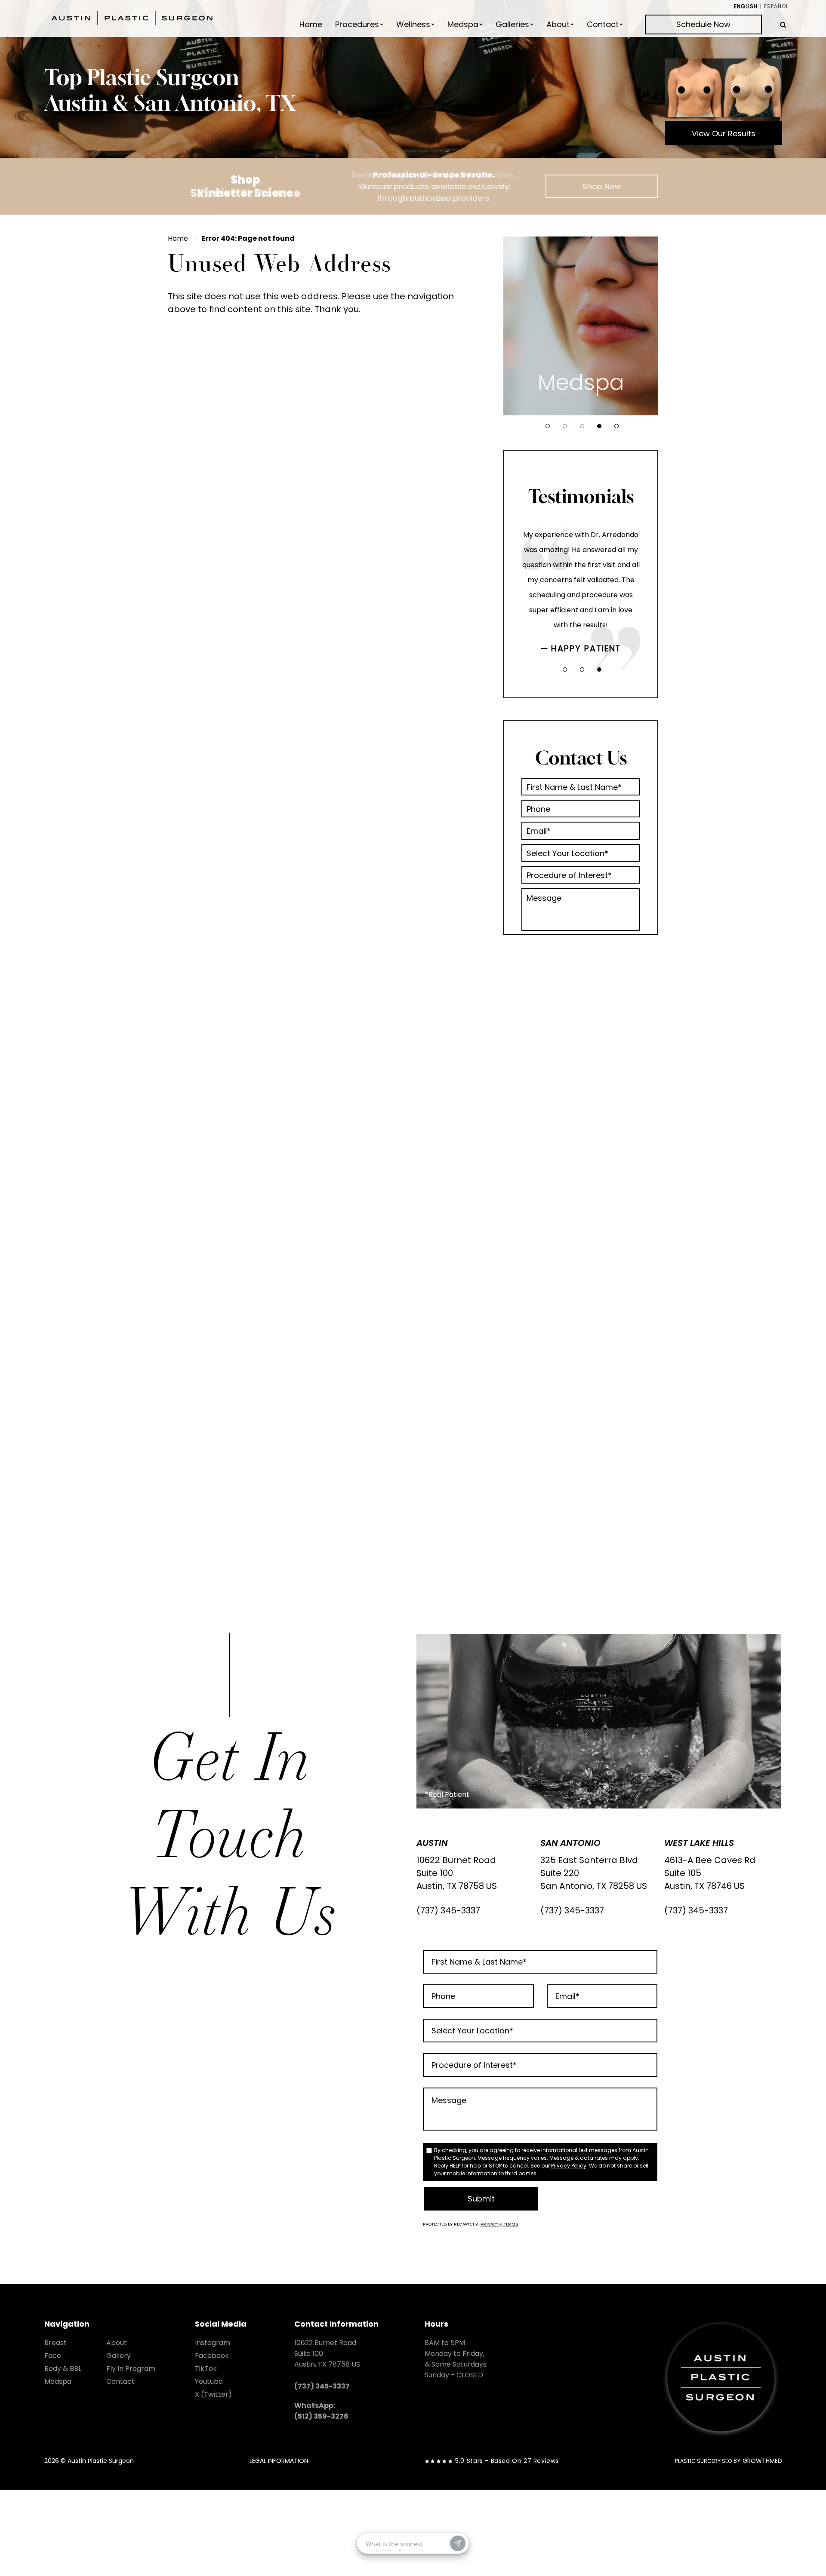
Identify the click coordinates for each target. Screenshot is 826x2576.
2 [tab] (565, 426)
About (558, 25)
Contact (603, 25)
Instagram (213, 2343)
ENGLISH (746, 6)
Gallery (119, 2356)
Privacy (490, 2224)
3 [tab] (582, 426)
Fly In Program (131, 2369)
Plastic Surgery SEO (703, 2461)
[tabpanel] (581, 326)
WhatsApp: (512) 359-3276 (321, 2411)
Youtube (209, 2381)
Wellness (413, 25)
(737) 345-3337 (448, 1910)
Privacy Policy (569, 2166)
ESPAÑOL (776, 6)
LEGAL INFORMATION (279, 2461)
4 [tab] (599, 426)
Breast (55, 2343)
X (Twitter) (213, 2394)
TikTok (206, 2369)
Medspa (463, 25)
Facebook (212, 2356)
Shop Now (602, 186)
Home (311, 25)
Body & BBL (63, 2369)
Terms (510, 2224)
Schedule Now (703, 24)
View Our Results (724, 134)
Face (53, 2356)
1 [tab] (548, 426)
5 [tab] (616, 426)
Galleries (512, 25)
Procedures (357, 25)
